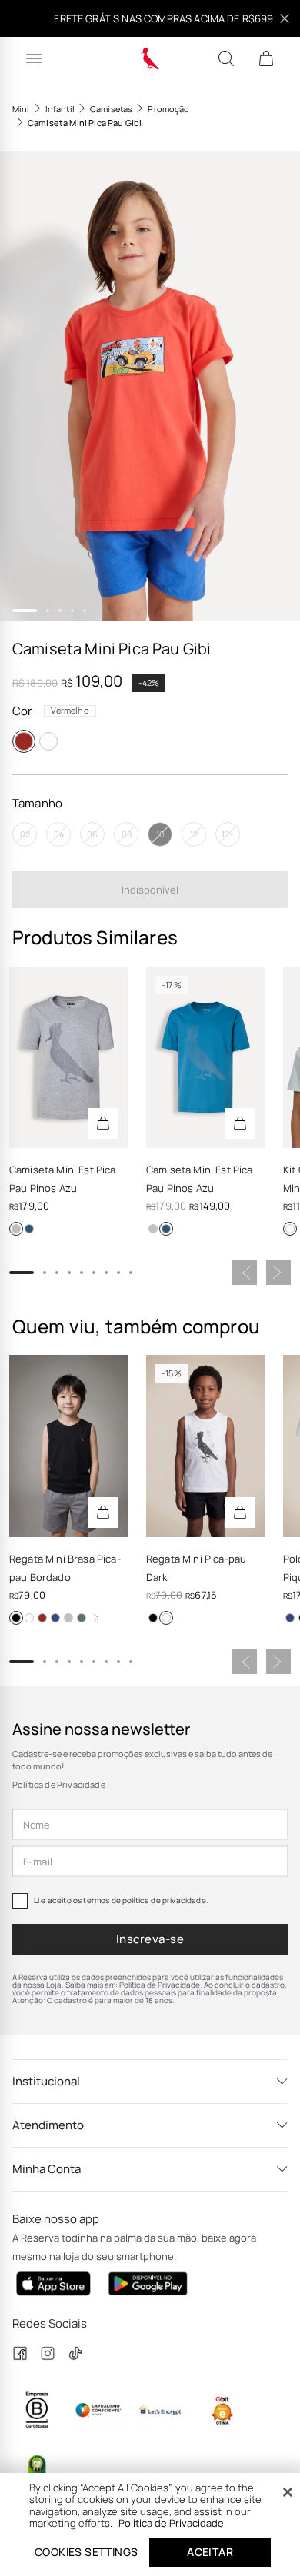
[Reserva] (150, 58)
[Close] (288, 2492)
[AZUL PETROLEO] (29, 1229)
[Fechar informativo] (285, 18)
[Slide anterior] (245, 1273)
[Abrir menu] (34, 58)
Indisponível (150, 890)
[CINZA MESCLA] (16, 1229)
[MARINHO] (55, 1618)
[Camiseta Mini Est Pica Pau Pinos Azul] (68, 1057)
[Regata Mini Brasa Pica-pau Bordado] (68, 1446)
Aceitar (210, 2552)
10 (160, 834)
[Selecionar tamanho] (103, 1123)
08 (127, 834)
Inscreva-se (150, 1939)
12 (194, 834)
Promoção (168, 109)
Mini (21, 109)
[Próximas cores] (96, 1618)
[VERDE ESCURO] (82, 1618)
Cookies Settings (86, 2552)
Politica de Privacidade (171, 2523)
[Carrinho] (266, 58)
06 (92, 834)
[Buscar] (226, 58)
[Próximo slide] (278, 1273)
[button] (150, 386)
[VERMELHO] (24, 741)
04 (59, 834)
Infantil (60, 109)
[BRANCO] (48, 741)
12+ (228, 834)
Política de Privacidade (59, 1784)
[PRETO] (16, 1618)
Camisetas (111, 109)
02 (25, 834)
